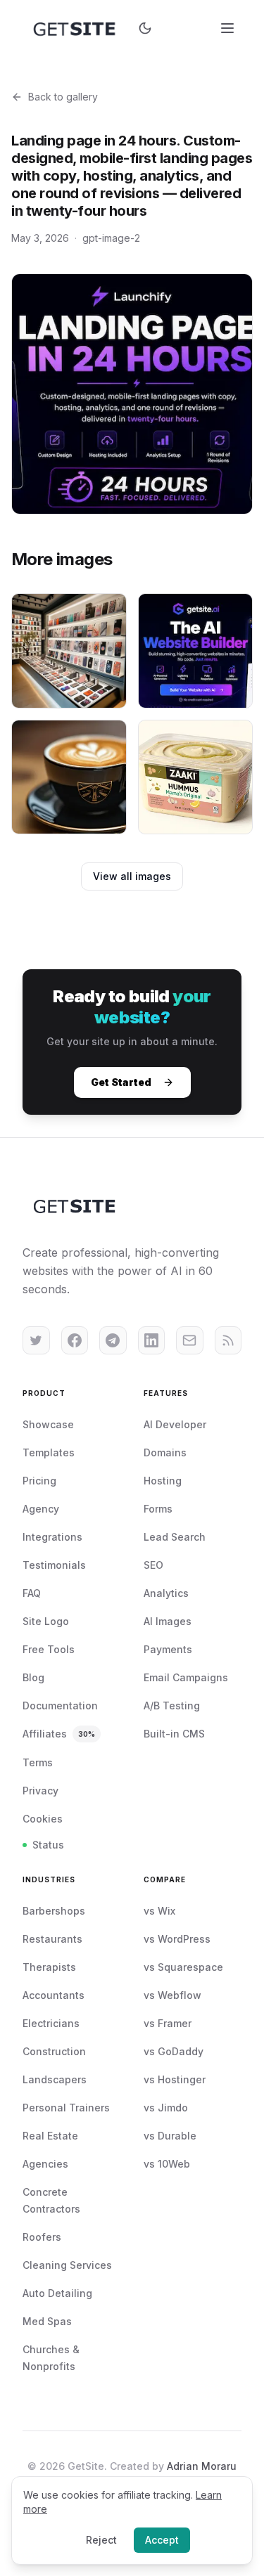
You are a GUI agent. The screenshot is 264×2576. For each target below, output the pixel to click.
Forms (158, 1509)
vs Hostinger (175, 2079)
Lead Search (175, 1537)
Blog (33, 1677)
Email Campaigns (186, 1677)
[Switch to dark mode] (145, 28)
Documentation (60, 1706)
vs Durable (170, 2136)
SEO (153, 1565)
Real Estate (50, 2136)
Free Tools (49, 1649)
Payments (168, 1649)
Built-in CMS (174, 1734)
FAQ (32, 1593)
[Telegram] (113, 1340)
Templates (49, 1452)
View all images (132, 876)
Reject (101, 2540)
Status (48, 1845)
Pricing (39, 1481)
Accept (162, 2540)
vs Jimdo (166, 2108)
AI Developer (175, 1424)
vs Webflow (172, 1995)
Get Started (121, 1082)
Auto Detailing (57, 2293)
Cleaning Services (67, 2265)
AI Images (168, 1621)
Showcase (48, 1424)
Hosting (163, 1481)
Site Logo (46, 1621)
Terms (38, 1762)
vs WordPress (177, 1939)
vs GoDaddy (174, 2051)
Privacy (40, 1791)
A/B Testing (172, 1706)
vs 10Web (167, 2164)
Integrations (52, 1537)
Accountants (54, 1995)
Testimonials (54, 1565)
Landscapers (55, 2079)
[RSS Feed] (228, 1340)
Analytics (166, 1593)
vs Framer (168, 2023)
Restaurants (52, 1939)
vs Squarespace (183, 1967)
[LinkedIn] (152, 1340)
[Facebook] (75, 1340)
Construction (54, 2051)
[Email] (190, 1340)
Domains (165, 1452)
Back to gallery (63, 97)
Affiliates (59, 1734)
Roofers (42, 2237)
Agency (41, 1509)
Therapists (49, 1967)
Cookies (43, 1819)
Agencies (45, 2164)
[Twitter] (36, 1340)
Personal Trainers (66, 2108)
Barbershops (54, 1911)
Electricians (51, 2023)
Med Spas (47, 2321)
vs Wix (159, 1911)
